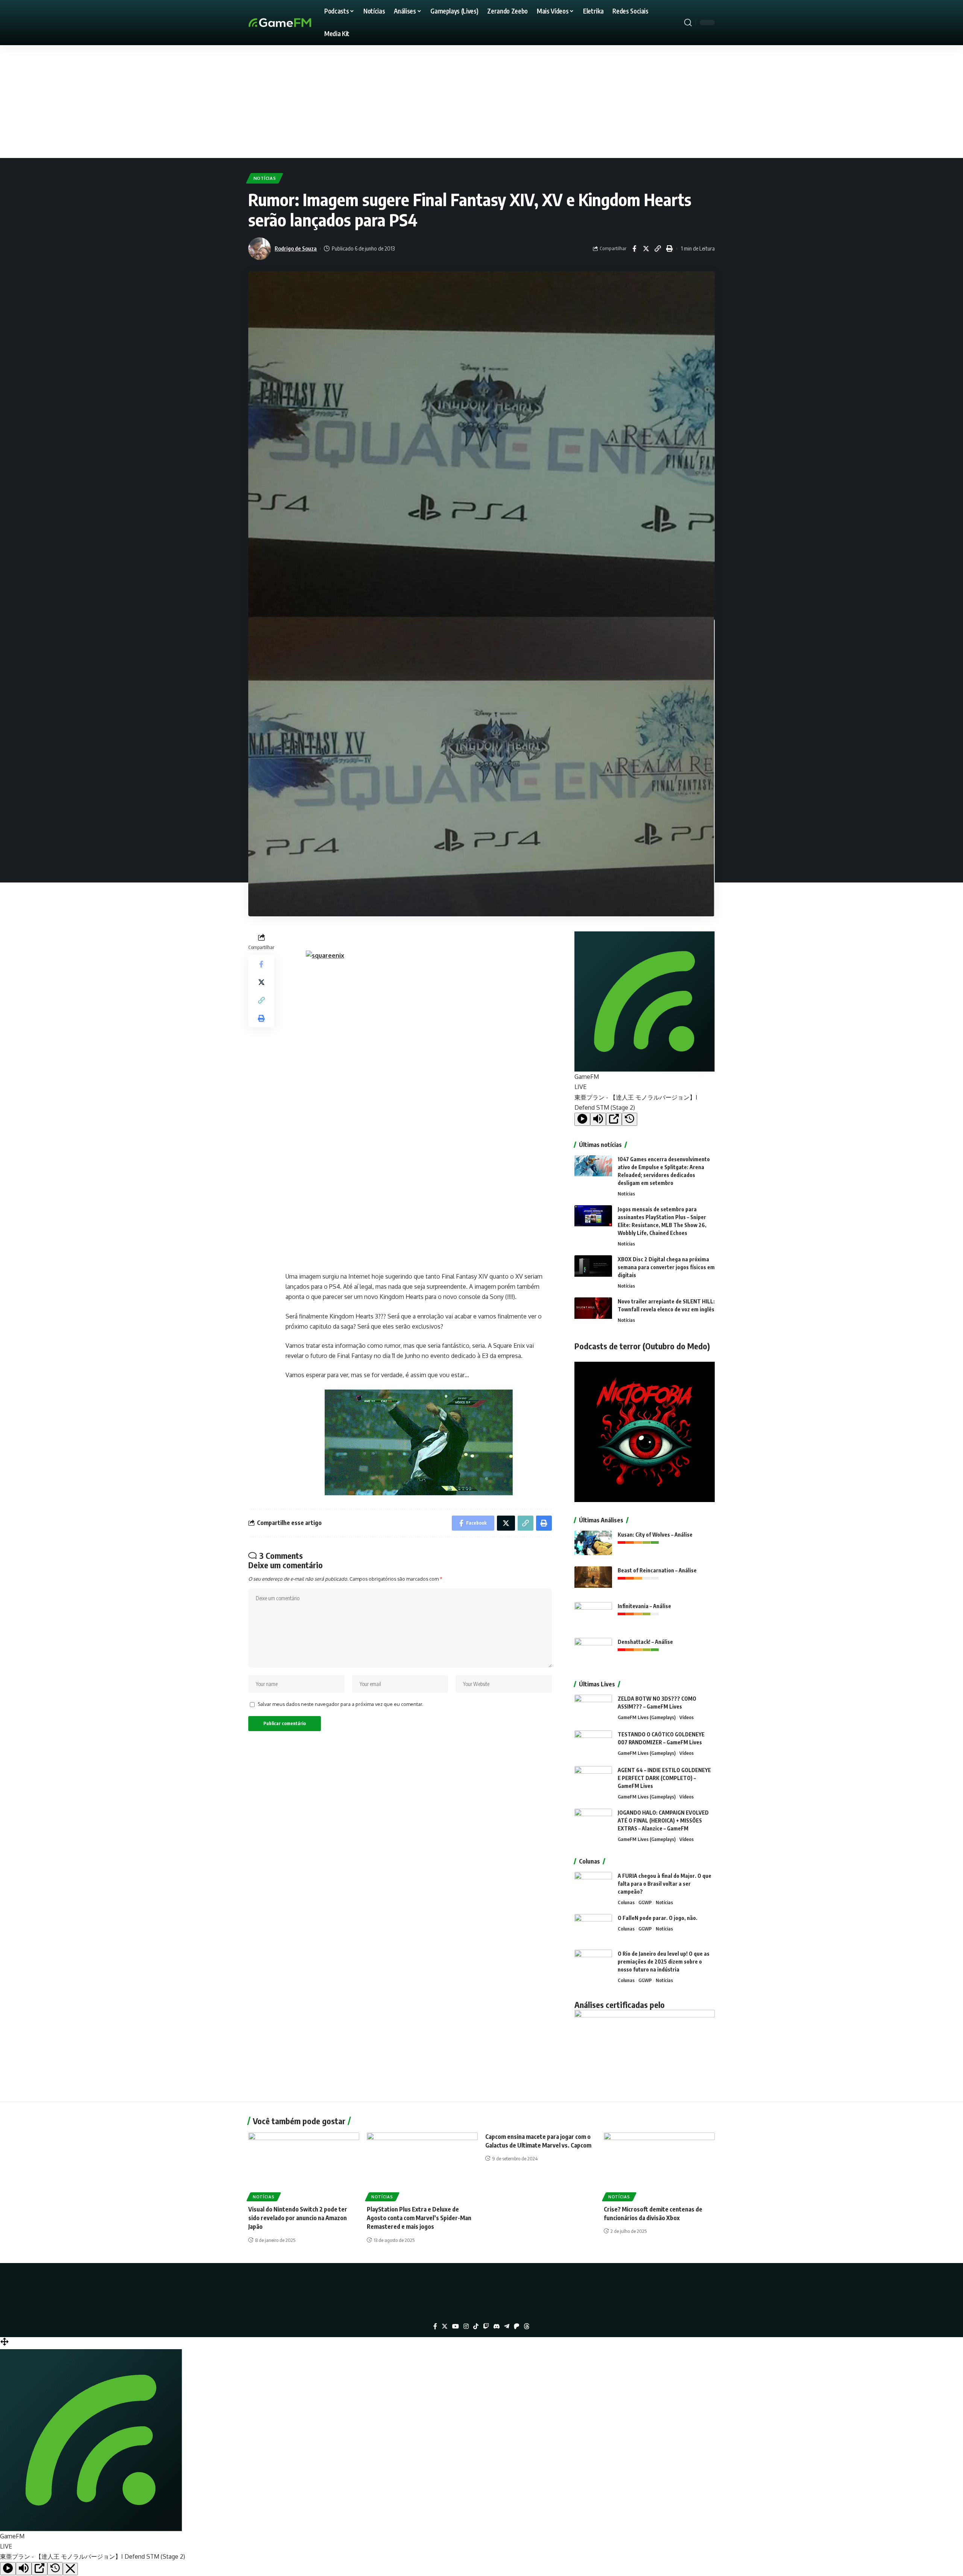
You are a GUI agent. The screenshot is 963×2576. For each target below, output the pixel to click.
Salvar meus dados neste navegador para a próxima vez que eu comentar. (340, 1704)
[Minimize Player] (70, 2569)
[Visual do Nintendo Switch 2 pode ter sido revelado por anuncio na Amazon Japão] (304, 2166)
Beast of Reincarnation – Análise (657, 1570)
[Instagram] (466, 2326)
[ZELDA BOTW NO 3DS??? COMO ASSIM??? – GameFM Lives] (593, 1709)
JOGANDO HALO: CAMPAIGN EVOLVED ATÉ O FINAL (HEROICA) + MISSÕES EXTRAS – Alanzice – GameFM (663, 1820)
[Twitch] (486, 2326)
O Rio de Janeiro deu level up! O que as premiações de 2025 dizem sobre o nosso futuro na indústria (664, 1962)
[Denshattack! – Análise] (593, 1652)
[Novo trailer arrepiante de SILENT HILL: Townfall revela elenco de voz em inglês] (593, 1312)
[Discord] (497, 2326)
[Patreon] (516, 2326)
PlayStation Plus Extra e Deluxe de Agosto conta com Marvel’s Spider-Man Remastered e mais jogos (419, 2218)
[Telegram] (507, 2326)
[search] (688, 23)
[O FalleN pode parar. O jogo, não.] (593, 1928)
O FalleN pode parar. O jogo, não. (658, 1918)
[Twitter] (445, 2326)
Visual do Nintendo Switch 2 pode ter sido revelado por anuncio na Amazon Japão (298, 2218)
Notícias (265, 178)
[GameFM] (293, 23)
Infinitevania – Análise (644, 1606)
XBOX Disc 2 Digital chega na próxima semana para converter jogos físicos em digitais (666, 1267)
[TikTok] (476, 2326)
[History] (630, 1119)
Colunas (626, 1902)
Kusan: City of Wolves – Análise (655, 1535)
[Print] (669, 249)
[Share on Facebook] (634, 249)
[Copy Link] (658, 249)
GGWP (645, 1902)
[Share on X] (646, 249)
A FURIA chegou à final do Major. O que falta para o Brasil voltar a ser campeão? (665, 1884)
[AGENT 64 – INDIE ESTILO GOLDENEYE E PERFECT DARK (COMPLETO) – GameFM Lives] (593, 1780)
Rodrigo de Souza (296, 248)
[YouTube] (456, 2326)
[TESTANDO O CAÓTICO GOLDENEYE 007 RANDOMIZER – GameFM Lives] (593, 1744)
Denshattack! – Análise (645, 1642)
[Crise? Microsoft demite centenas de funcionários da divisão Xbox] (659, 2166)
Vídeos (687, 1717)
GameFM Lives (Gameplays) (647, 1717)
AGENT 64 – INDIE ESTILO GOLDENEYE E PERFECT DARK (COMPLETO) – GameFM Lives (664, 1778)
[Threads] (527, 2326)
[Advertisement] (481, 102)
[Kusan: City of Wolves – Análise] (593, 1545)
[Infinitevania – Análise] (593, 1616)
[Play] (582, 1119)
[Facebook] (435, 2326)
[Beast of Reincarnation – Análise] (593, 1580)
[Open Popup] (614, 1119)
